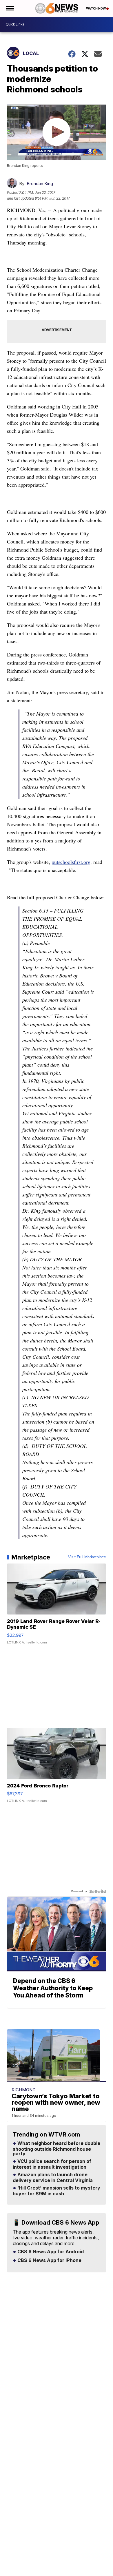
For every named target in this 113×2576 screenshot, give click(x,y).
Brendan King (40, 184)
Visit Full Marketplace (87, 1557)
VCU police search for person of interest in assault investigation (52, 2164)
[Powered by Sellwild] (98, 1891)
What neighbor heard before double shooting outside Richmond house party (57, 2149)
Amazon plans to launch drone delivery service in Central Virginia (53, 2178)
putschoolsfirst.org (71, 862)
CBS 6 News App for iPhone (49, 2261)
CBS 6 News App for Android (50, 2252)
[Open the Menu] (10, 8)
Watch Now (96, 8)
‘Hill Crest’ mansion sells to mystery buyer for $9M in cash (57, 2191)
